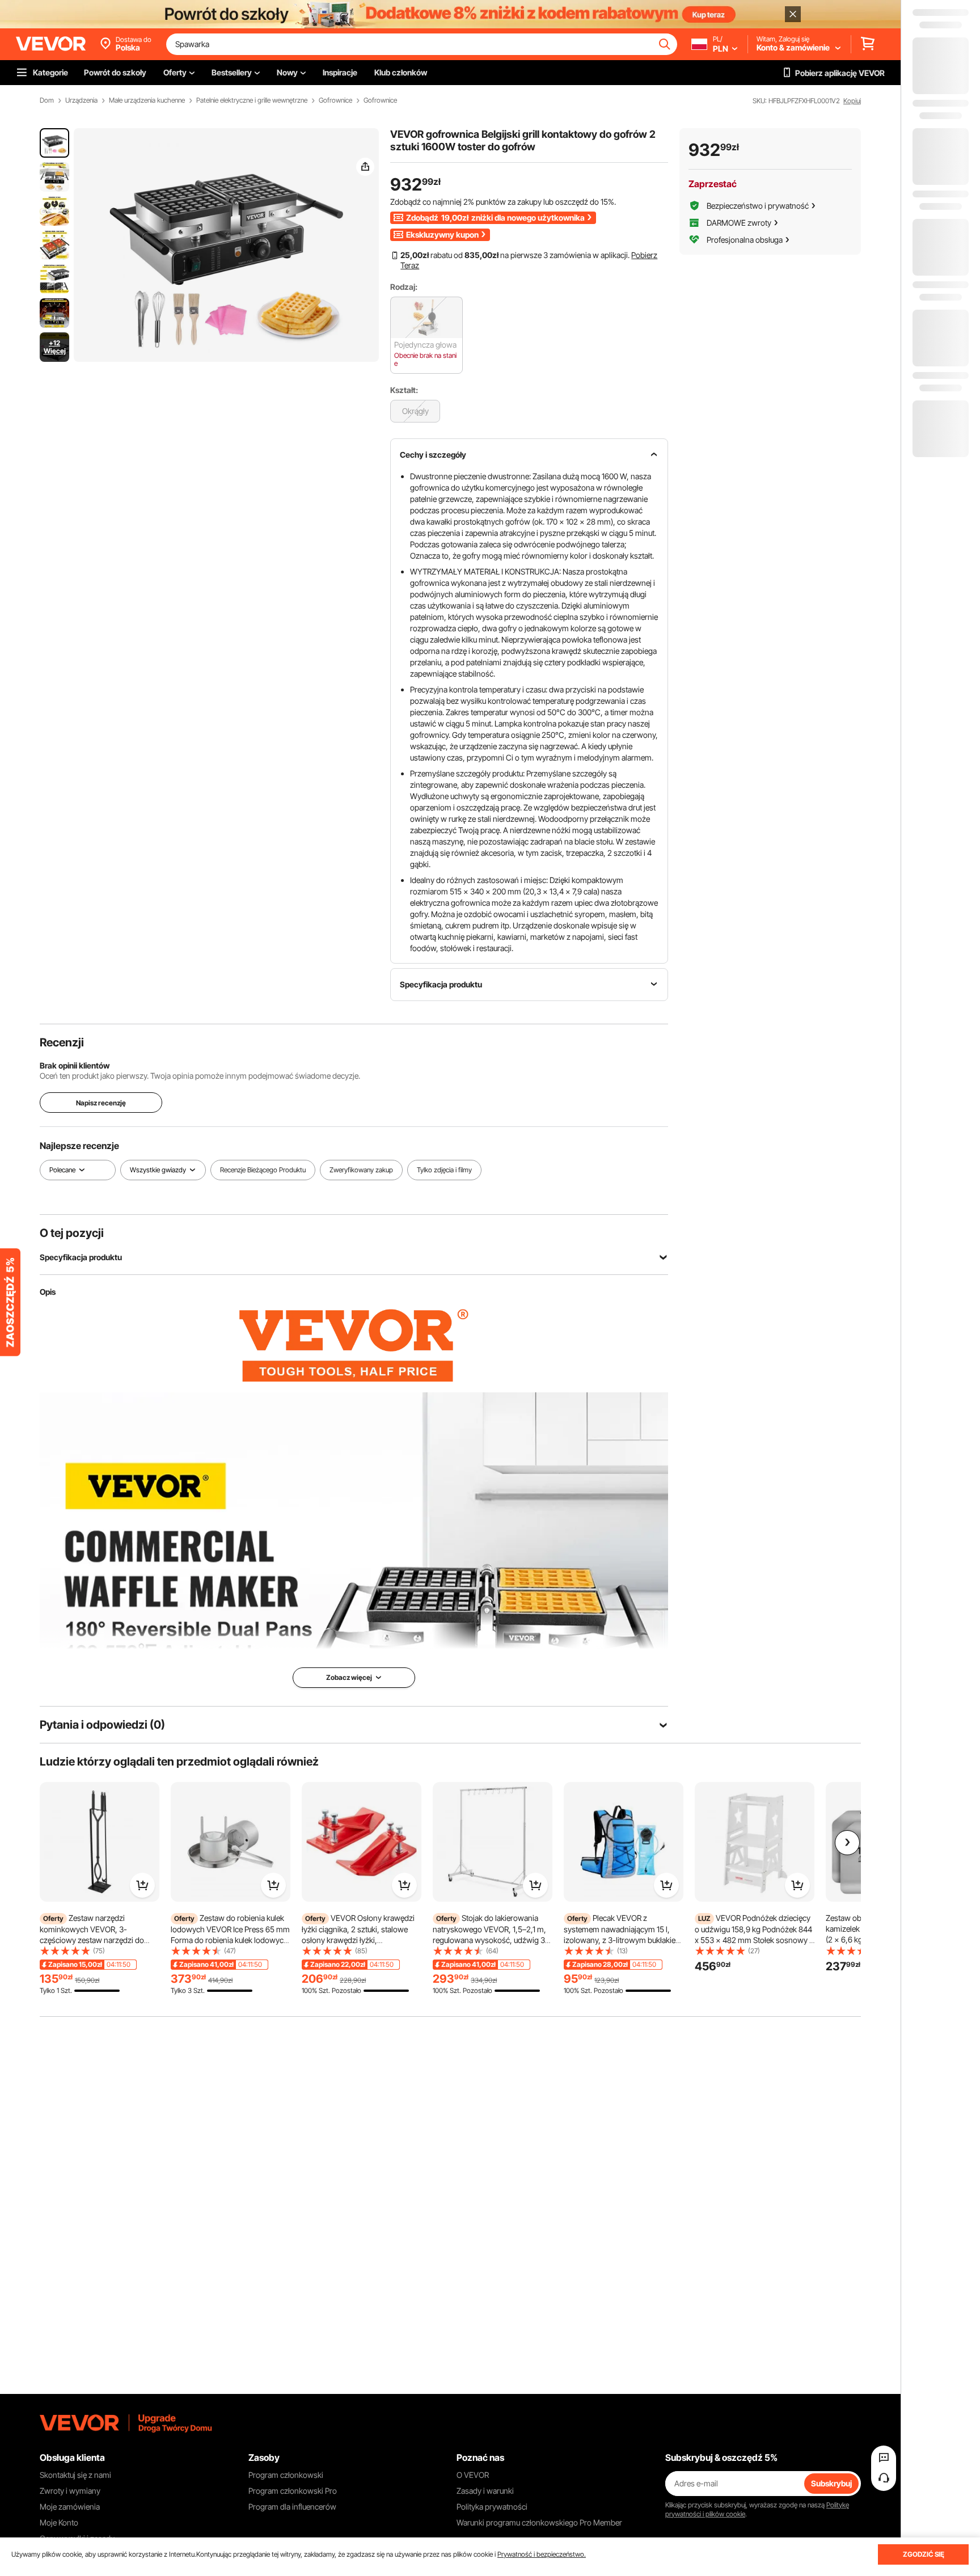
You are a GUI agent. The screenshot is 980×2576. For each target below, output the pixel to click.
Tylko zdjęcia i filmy (444, 1170)
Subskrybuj (831, 2483)
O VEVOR (473, 2475)
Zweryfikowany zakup (361, 1170)
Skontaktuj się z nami (75, 2475)
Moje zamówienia (70, 2507)
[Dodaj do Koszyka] (142, 1885)
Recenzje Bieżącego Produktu (263, 1170)
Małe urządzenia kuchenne (147, 100)
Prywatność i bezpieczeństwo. (542, 2554)
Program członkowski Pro (293, 2491)
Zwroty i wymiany (70, 2491)
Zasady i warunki (485, 2491)
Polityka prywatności (492, 2507)
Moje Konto (59, 2522)
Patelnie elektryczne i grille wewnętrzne (252, 100)
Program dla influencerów (292, 2507)
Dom (47, 100)
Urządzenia (81, 100)
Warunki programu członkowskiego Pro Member (539, 2522)
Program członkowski (286, 2475)
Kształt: (404, 390)
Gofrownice (335, 100)
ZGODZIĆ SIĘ (924, 2554)
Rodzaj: (404, 287)
